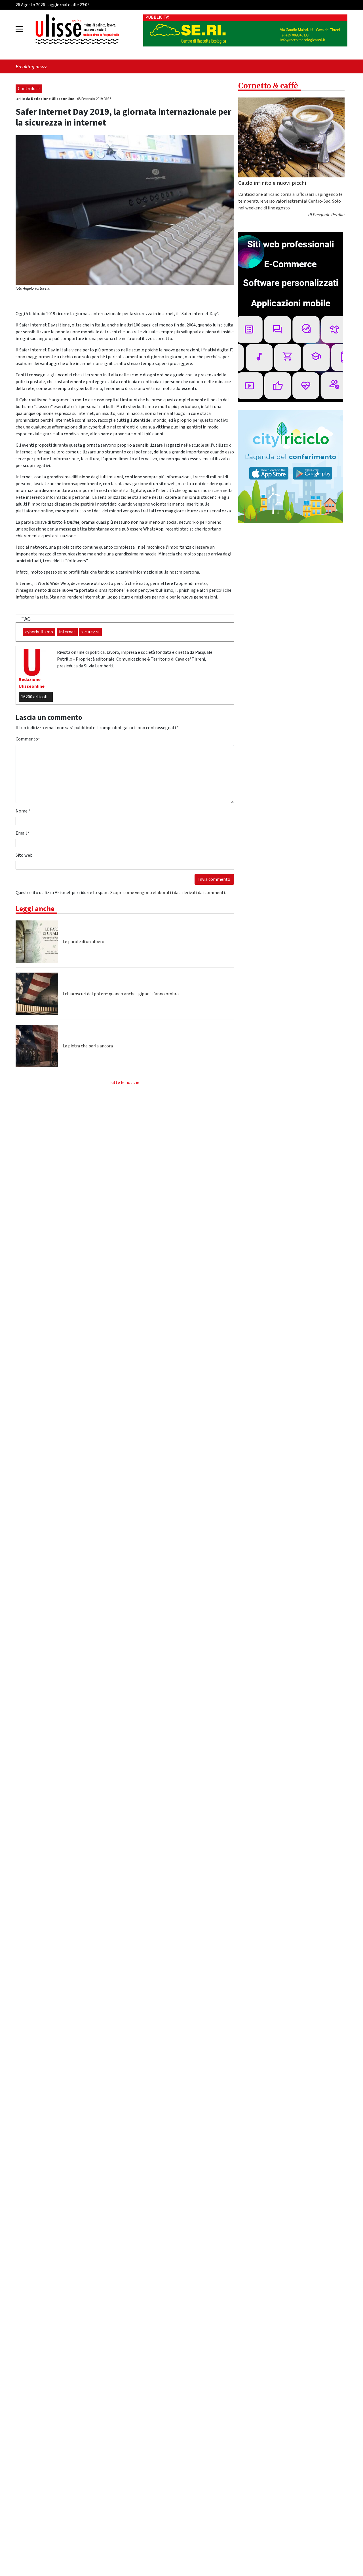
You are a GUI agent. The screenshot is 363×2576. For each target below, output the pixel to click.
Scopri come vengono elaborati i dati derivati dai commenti (168, 893)
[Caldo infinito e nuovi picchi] (291, 137)
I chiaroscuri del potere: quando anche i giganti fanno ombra (121, 994)
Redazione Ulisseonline (53, 99)
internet (67, 632)
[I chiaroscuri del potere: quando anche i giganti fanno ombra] (37, 994)
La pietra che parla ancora (88, 1046)
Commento (28, 739)
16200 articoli (34, 697)
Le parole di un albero (84, 942)
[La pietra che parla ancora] (37, 1046)
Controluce (29, 89)
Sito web (24, 855)
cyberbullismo (39, 632)
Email (23, 833)
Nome (23, 811)
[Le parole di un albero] (37, 942)
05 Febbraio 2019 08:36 (94, 99)
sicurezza (90, 632)
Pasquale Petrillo (329, 215)
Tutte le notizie (124, 1083)
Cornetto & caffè (268, 86)
